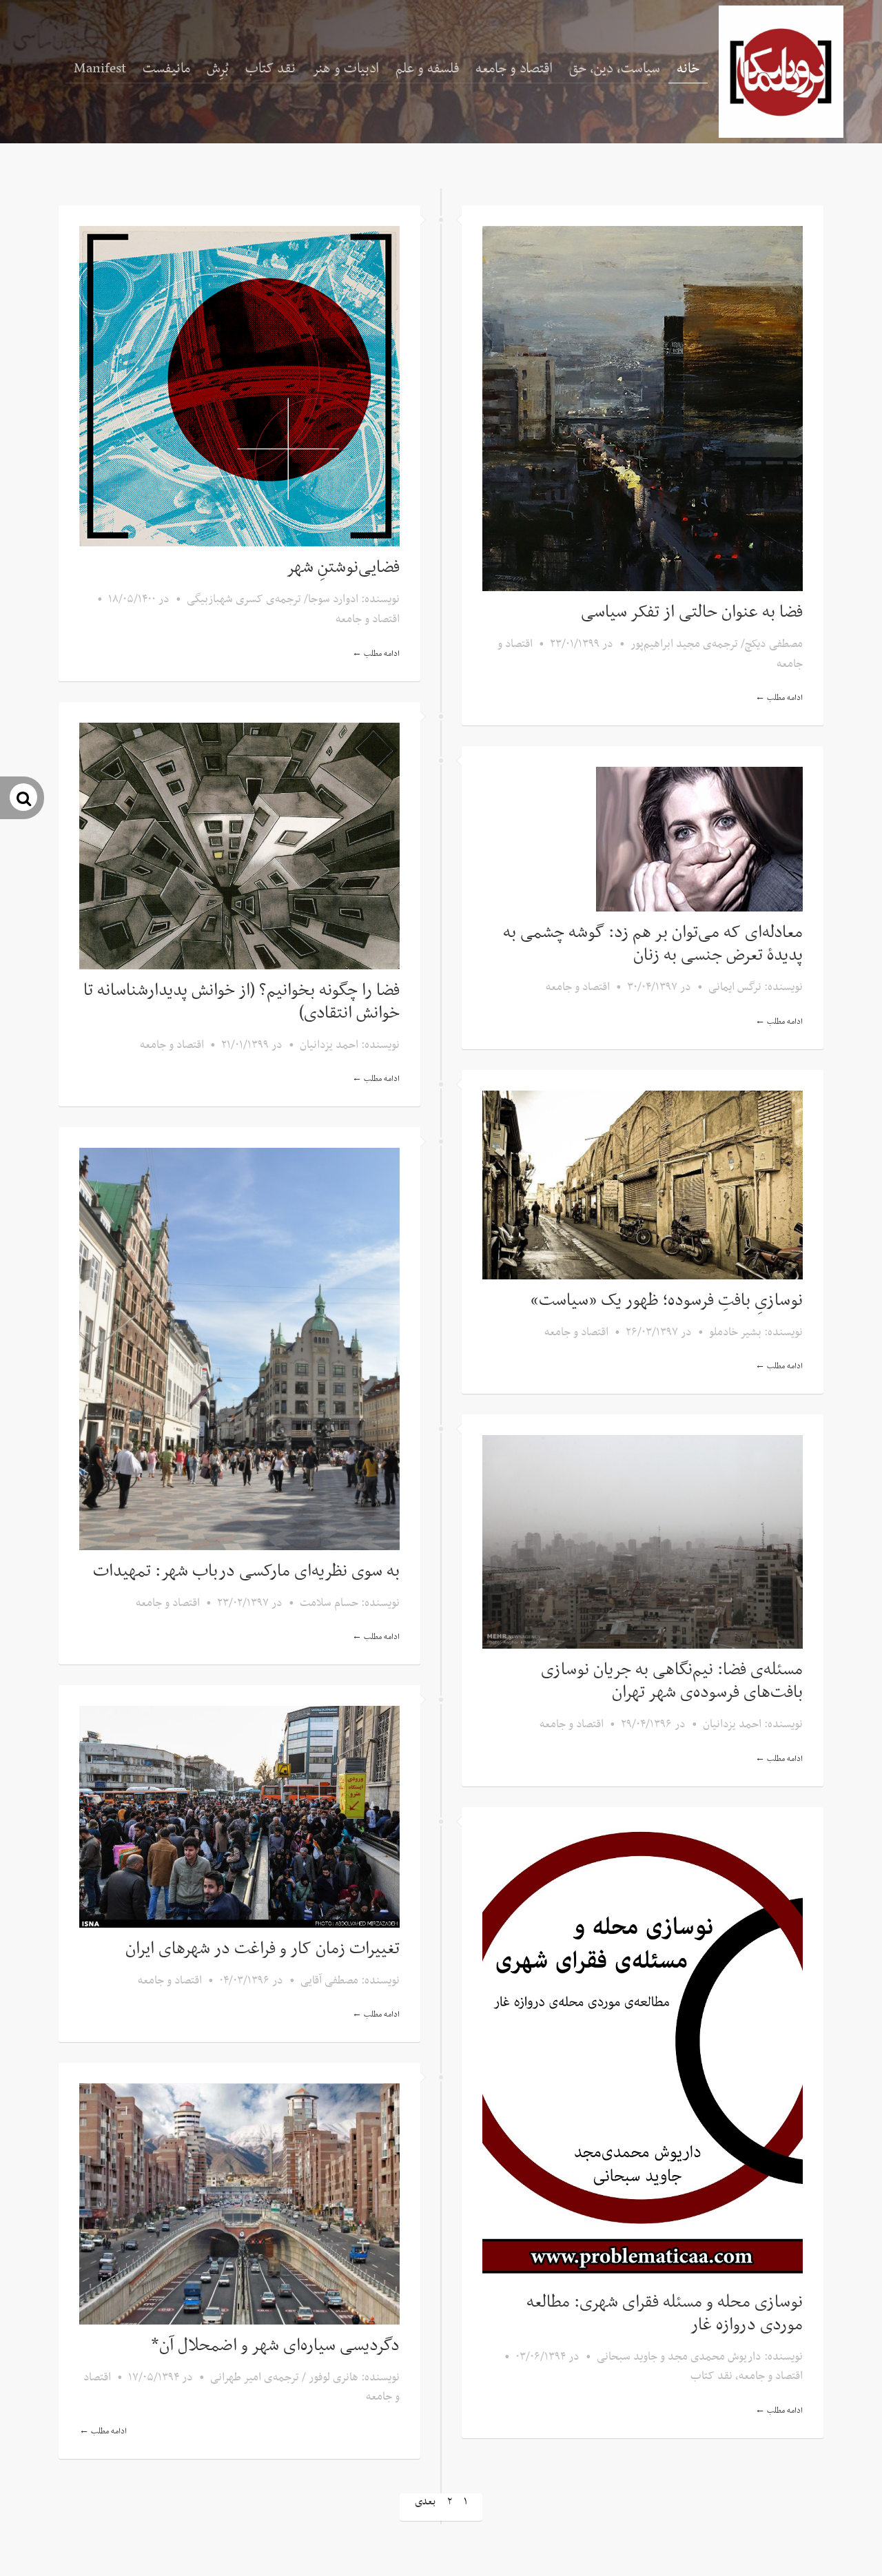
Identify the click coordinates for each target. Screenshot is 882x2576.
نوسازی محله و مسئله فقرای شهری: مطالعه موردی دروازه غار (665, 2314)
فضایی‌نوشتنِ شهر (343, 568)
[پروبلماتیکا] (781, 72)
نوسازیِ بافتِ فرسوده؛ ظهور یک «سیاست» (667, 1301)
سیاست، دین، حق (615, 69)
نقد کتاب (270, 69)
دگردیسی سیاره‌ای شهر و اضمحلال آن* (275, 2346)
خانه (688, 69)
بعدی (425, 2502)
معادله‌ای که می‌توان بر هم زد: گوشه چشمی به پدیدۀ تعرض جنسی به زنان (653, 944)
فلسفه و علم (427, 69)
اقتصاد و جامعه (514, 69)
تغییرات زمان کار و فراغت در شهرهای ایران (263, 1949)
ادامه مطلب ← (376, 654)
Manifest (100, 69)
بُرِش (218, 69)
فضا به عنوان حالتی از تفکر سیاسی (692, 612)
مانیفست (166, 69)
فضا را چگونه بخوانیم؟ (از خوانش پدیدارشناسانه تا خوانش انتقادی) (242, 1002)
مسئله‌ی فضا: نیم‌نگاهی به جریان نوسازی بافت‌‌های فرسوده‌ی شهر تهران (672, 1681)
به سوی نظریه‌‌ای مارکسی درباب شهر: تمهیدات (246, 1572)
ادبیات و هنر (346, 69)
